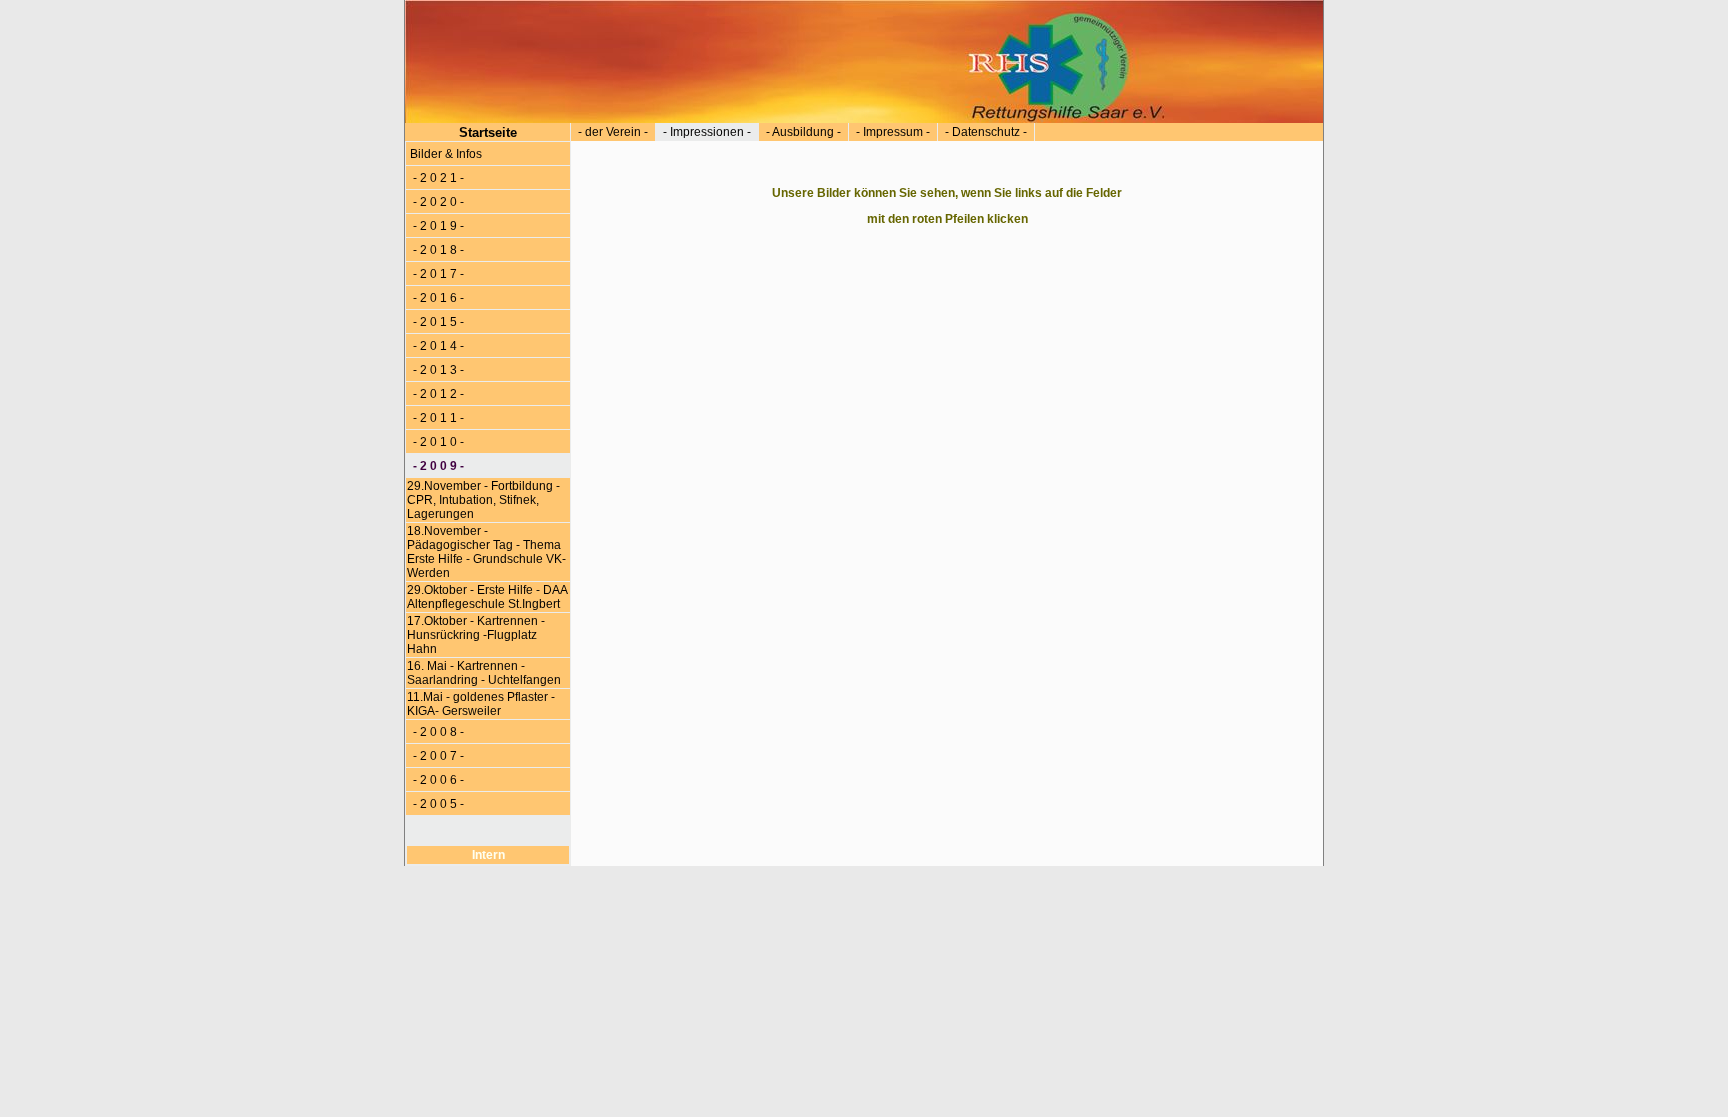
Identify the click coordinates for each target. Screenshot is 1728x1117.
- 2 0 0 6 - (437, 780)
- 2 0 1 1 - (437, 418)
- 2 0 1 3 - (437, 370)
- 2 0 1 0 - (437, 442)
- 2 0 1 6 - (437, 298)
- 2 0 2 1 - (437, 178)
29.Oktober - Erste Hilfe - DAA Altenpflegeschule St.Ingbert (487, 597)
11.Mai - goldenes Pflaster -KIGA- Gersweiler (481, 704)
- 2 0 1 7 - (437, 274)
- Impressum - (893, 132)
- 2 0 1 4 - (437, 346)
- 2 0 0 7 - (437, 756)
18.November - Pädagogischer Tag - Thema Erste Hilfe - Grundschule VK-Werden (486, 552)
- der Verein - (613, 132)
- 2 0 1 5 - (437, 322)
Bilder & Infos (446, 154)
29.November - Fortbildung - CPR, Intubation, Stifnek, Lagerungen (483, 500)
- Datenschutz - (986, 132)
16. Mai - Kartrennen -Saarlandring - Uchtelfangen (485, 673)
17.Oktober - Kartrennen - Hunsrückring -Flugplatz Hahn (476, 635)
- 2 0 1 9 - (437, 226)
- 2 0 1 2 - (437, 394)
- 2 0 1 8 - (437, 250)
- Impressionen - (707, 132)
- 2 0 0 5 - (437, 804)
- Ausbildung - (803, 132)
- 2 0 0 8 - (437, 732)
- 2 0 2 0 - (437, 202)
